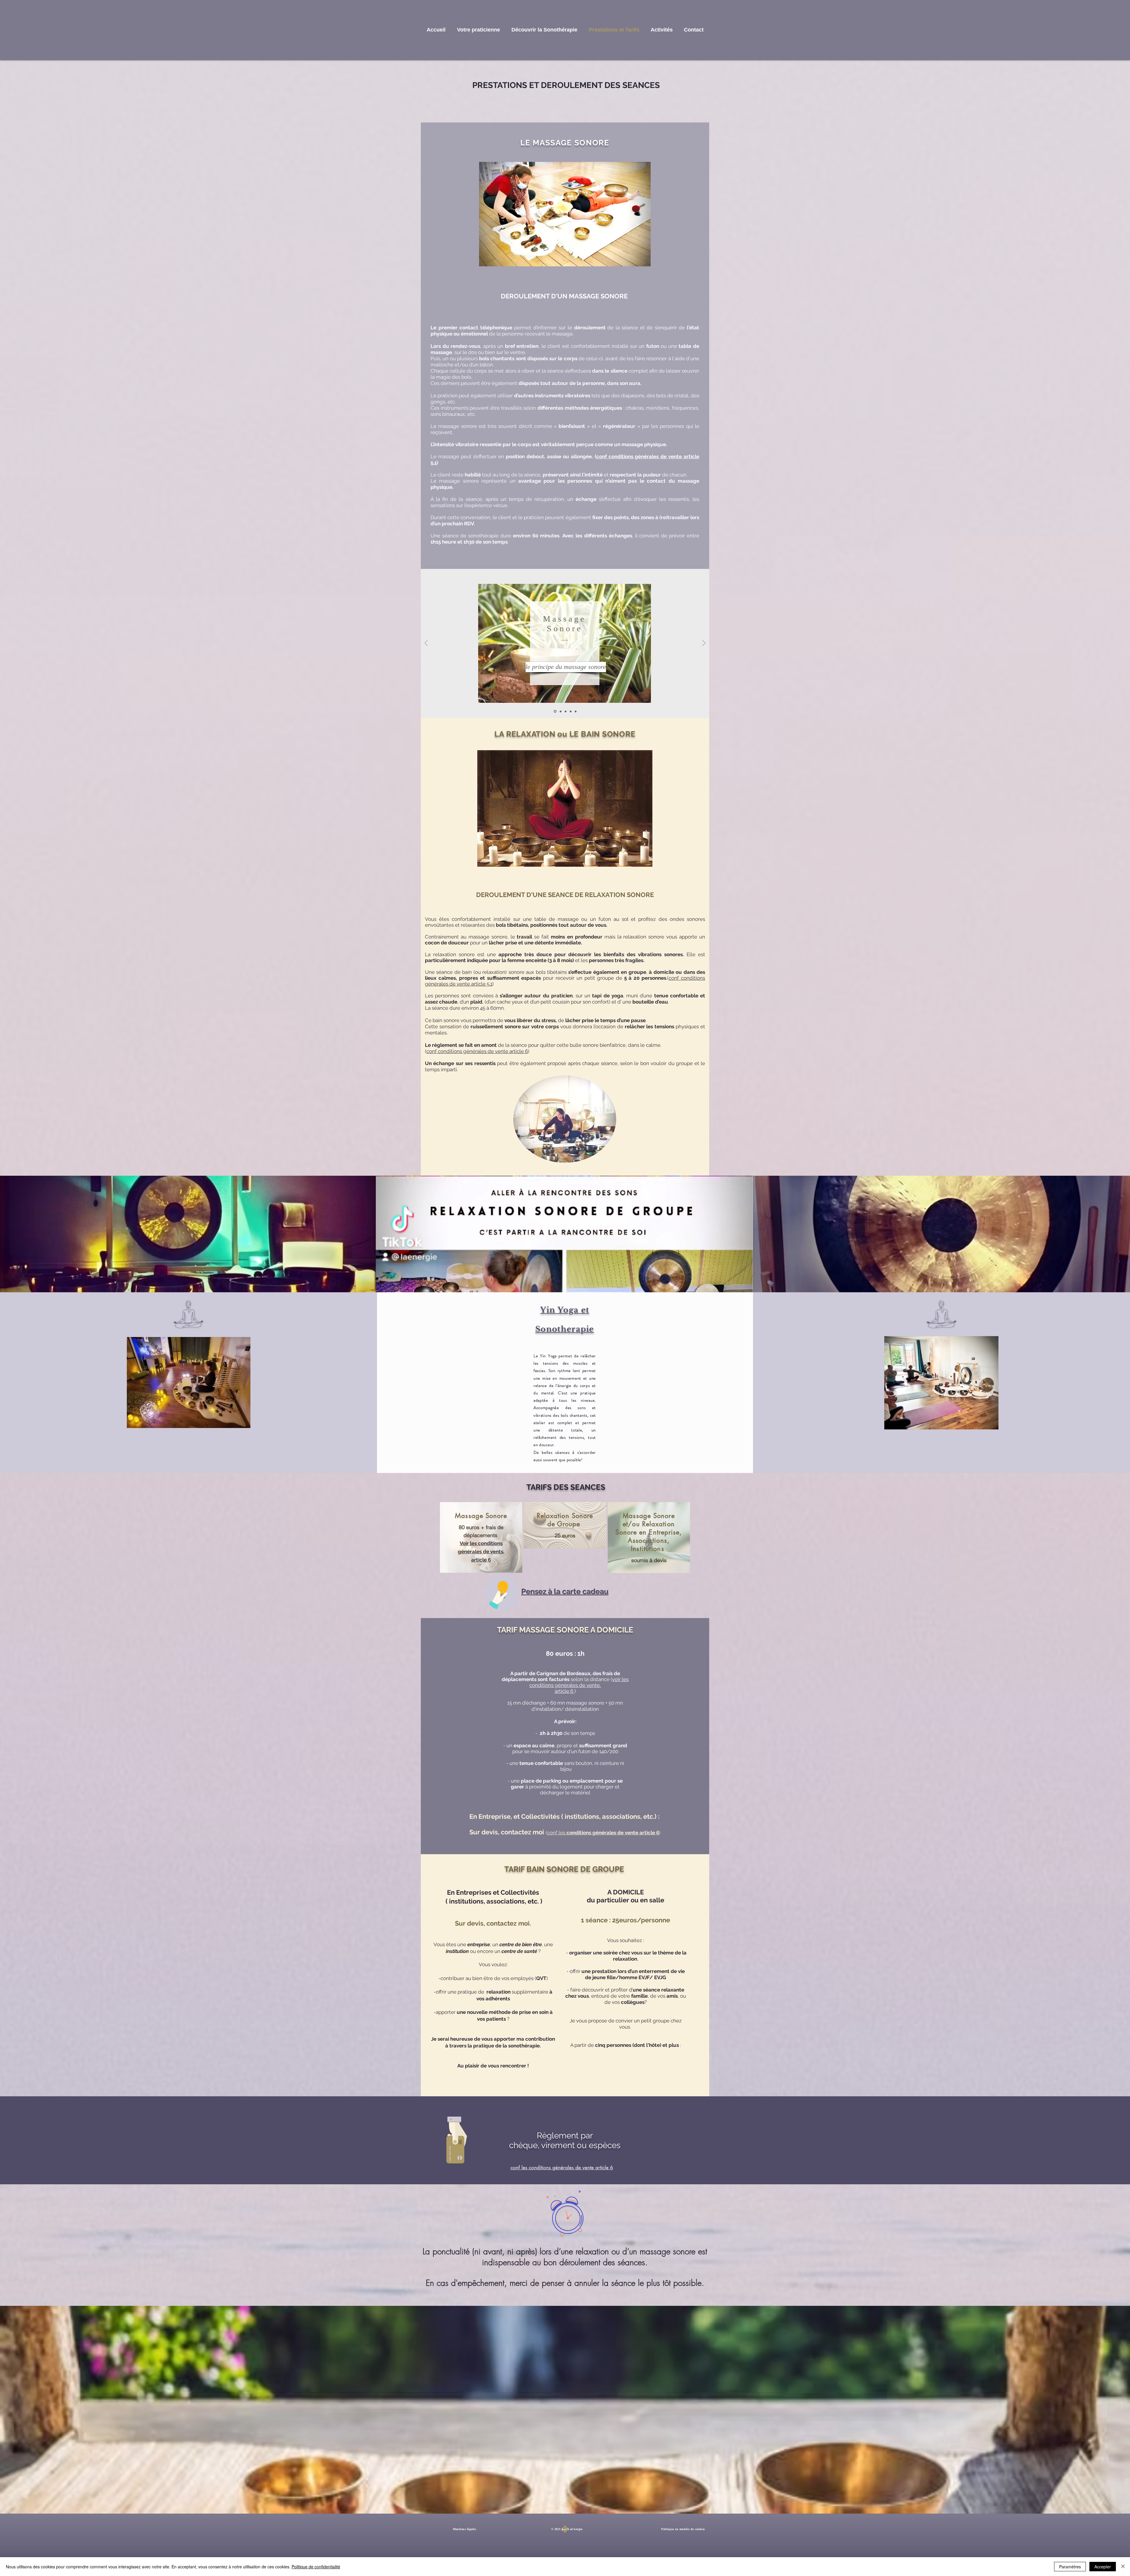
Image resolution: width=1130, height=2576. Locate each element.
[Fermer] (1123, 2567)
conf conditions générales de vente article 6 (477, 1051)
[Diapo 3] (566, 711)
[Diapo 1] (555, 711)
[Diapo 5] (576, 711)
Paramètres (1070, 2567)
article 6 (565, 1691)
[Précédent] (426, 643)
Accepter (1103, 2567)
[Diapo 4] (571, 711)
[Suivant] (704, 643)
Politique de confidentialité (316, 2567)
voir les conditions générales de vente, (579, 1682)
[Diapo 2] (561, 711)
